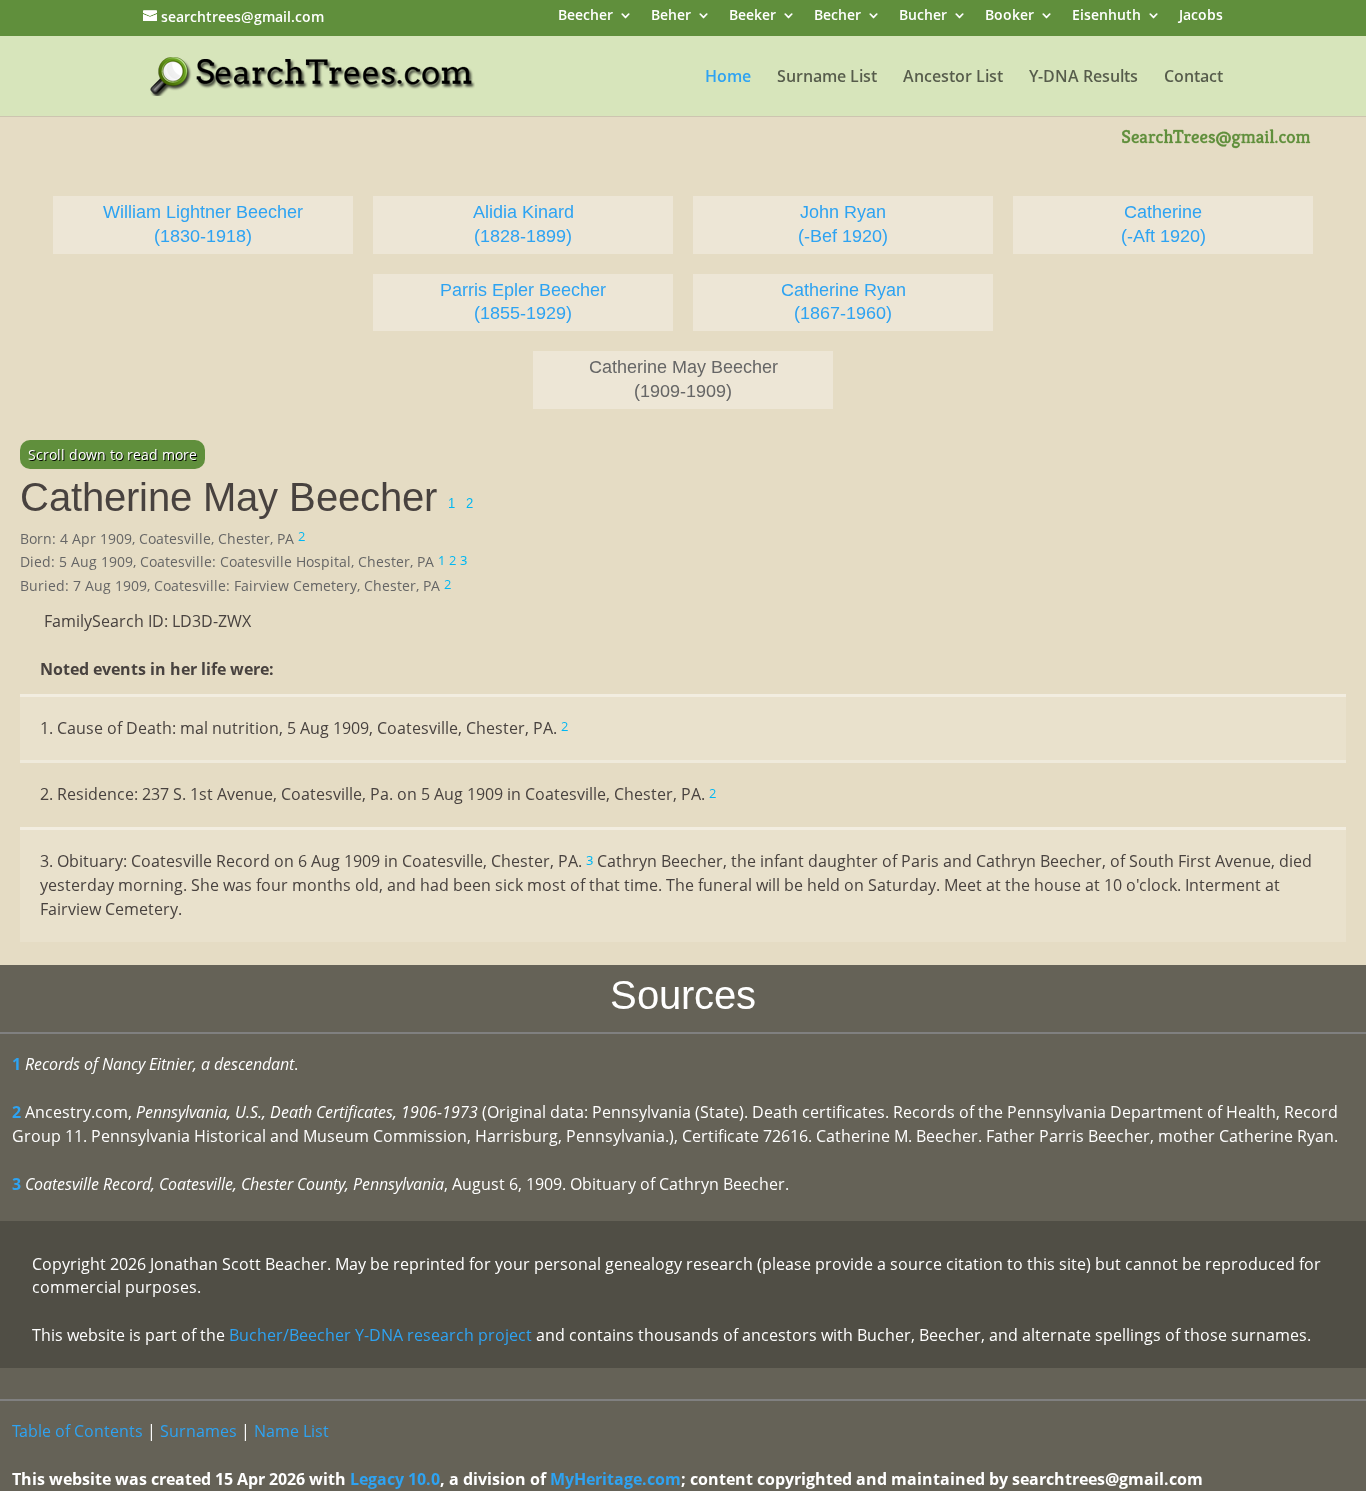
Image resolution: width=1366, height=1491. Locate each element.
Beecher (585, 16)
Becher (837, 16)
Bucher (923, 16)
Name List (291, 1431)
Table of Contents (77, 1431)
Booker (1009, 16)
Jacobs (1201, 16)
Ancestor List (953, 78)
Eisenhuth (1106, 16)
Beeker (752, 16)
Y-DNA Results (1083, 78)
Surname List (827, 78)
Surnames (198, 1431)
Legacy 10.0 (395, 1479)
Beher (671, 16)
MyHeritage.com (615, 1479)
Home (728, 78)
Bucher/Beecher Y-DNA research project (380, 1335)
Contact (1193, 78)
